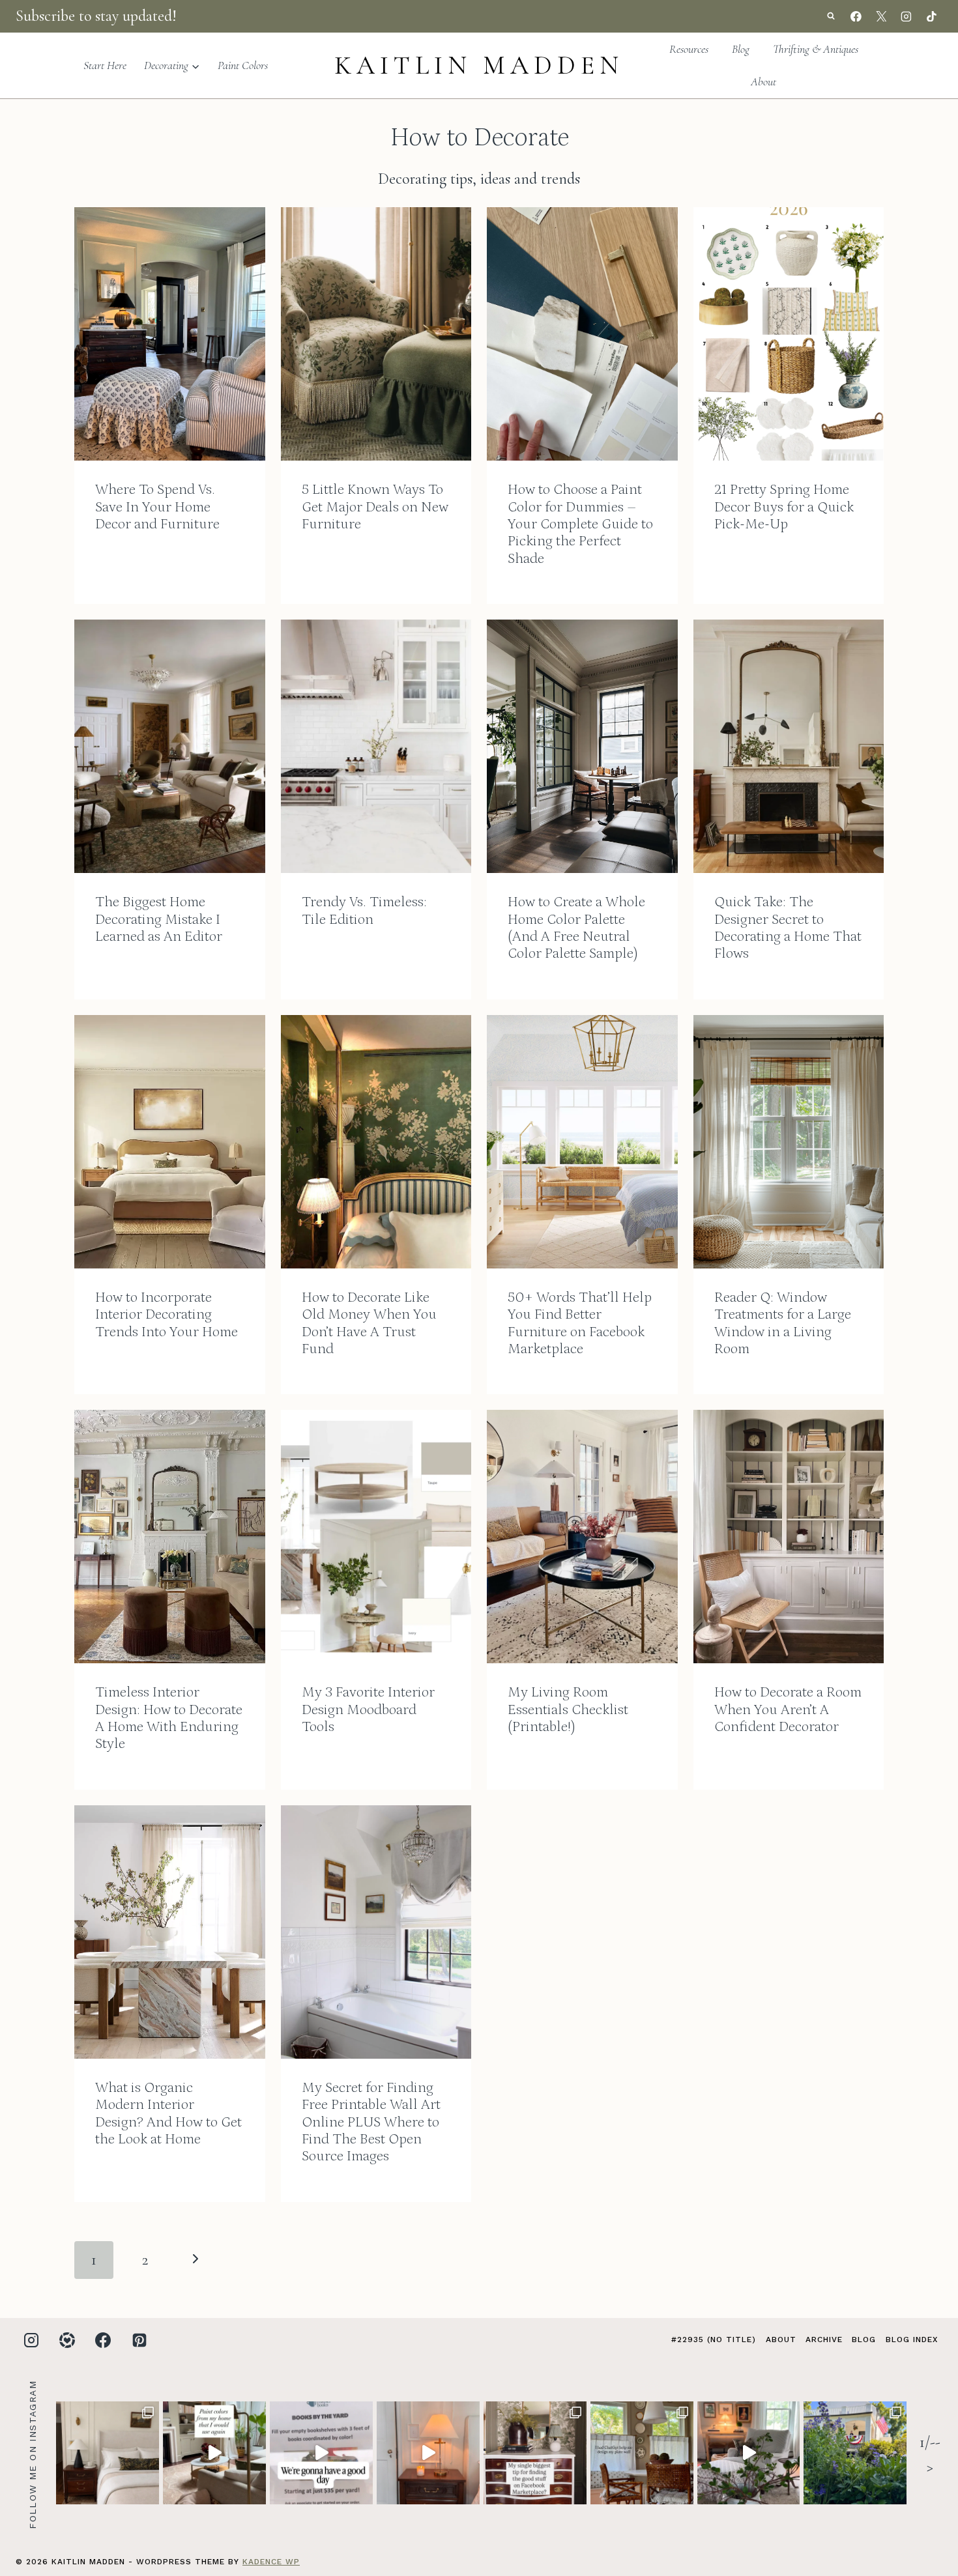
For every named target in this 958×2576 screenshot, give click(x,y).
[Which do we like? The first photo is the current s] (108, 2453)
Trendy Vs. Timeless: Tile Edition (364, 910)
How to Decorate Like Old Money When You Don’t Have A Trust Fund (369, 1323)
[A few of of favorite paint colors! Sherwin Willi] (214, 2453)
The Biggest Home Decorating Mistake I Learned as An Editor (159, 919)
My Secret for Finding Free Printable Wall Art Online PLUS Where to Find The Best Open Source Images (371, 2122)
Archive (824, 2340)
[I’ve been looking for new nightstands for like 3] (428, 2453)
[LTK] (67, 2340)
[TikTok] (931, 16)
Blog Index (912, 2340)
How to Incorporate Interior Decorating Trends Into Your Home (167, 1315)
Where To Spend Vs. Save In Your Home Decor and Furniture (157, 507)
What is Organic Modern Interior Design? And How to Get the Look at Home (168, 2113)
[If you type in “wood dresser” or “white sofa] (535, 2453)
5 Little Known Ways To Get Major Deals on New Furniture (375, 507)
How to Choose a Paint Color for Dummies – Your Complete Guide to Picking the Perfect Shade (580, 524)
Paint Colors (243, 65)
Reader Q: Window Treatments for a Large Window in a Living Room (783, 1323)
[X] (881, 16)
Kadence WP (271, 2562)
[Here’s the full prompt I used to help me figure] (642, 2453)
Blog (741, 49)
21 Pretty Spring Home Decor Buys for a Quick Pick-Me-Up (784, 507)
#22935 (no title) (714, 2340)
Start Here (105, 65)
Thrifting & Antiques (816, 49)
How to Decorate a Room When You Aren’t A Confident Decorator (788, 1710)
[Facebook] (856, 16)
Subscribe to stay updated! (96, 16)
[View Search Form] (831, 16)
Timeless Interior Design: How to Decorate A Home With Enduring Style (169, 1718)
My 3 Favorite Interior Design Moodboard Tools (368, 1710)
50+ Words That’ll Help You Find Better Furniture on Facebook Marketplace (580, 1323)
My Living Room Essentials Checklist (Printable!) (568, 1710)
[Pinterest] (139, 2340)
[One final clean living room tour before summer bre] (749, 2453)
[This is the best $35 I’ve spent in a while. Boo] (321, 2453)
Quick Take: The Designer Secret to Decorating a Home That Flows (788, 928)
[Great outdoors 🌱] (855, 2453)
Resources (689, 49)
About (763, 81)
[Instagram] (907, 16)
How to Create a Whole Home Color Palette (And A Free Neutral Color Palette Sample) (576, 928)
